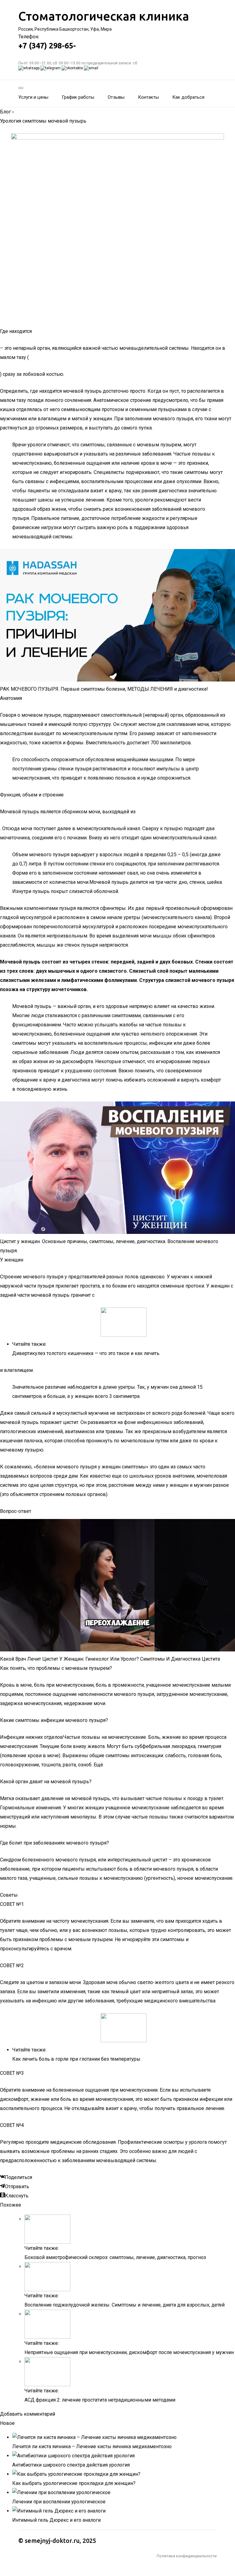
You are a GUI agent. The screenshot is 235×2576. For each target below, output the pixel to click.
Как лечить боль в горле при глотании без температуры (76, 2059)
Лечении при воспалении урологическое (59, 2502)
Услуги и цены (33, 97)
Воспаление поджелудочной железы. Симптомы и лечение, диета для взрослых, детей (125, 2305)
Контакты (148, 97)
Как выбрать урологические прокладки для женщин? (74, 2483)
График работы (78, 97)
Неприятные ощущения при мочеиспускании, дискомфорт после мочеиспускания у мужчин (129, 2352)
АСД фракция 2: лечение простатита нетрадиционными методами (100, 2400)
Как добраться (188, 97)
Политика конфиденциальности (187, 2556)
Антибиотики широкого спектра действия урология (71, 2465)
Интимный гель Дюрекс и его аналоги (56, 2520)
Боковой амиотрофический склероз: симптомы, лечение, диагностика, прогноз (115, 2257)
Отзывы (116, 97)
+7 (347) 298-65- (47, 46)
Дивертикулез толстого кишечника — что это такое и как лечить (86, 1353)
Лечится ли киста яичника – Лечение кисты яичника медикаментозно (92, 2446)
